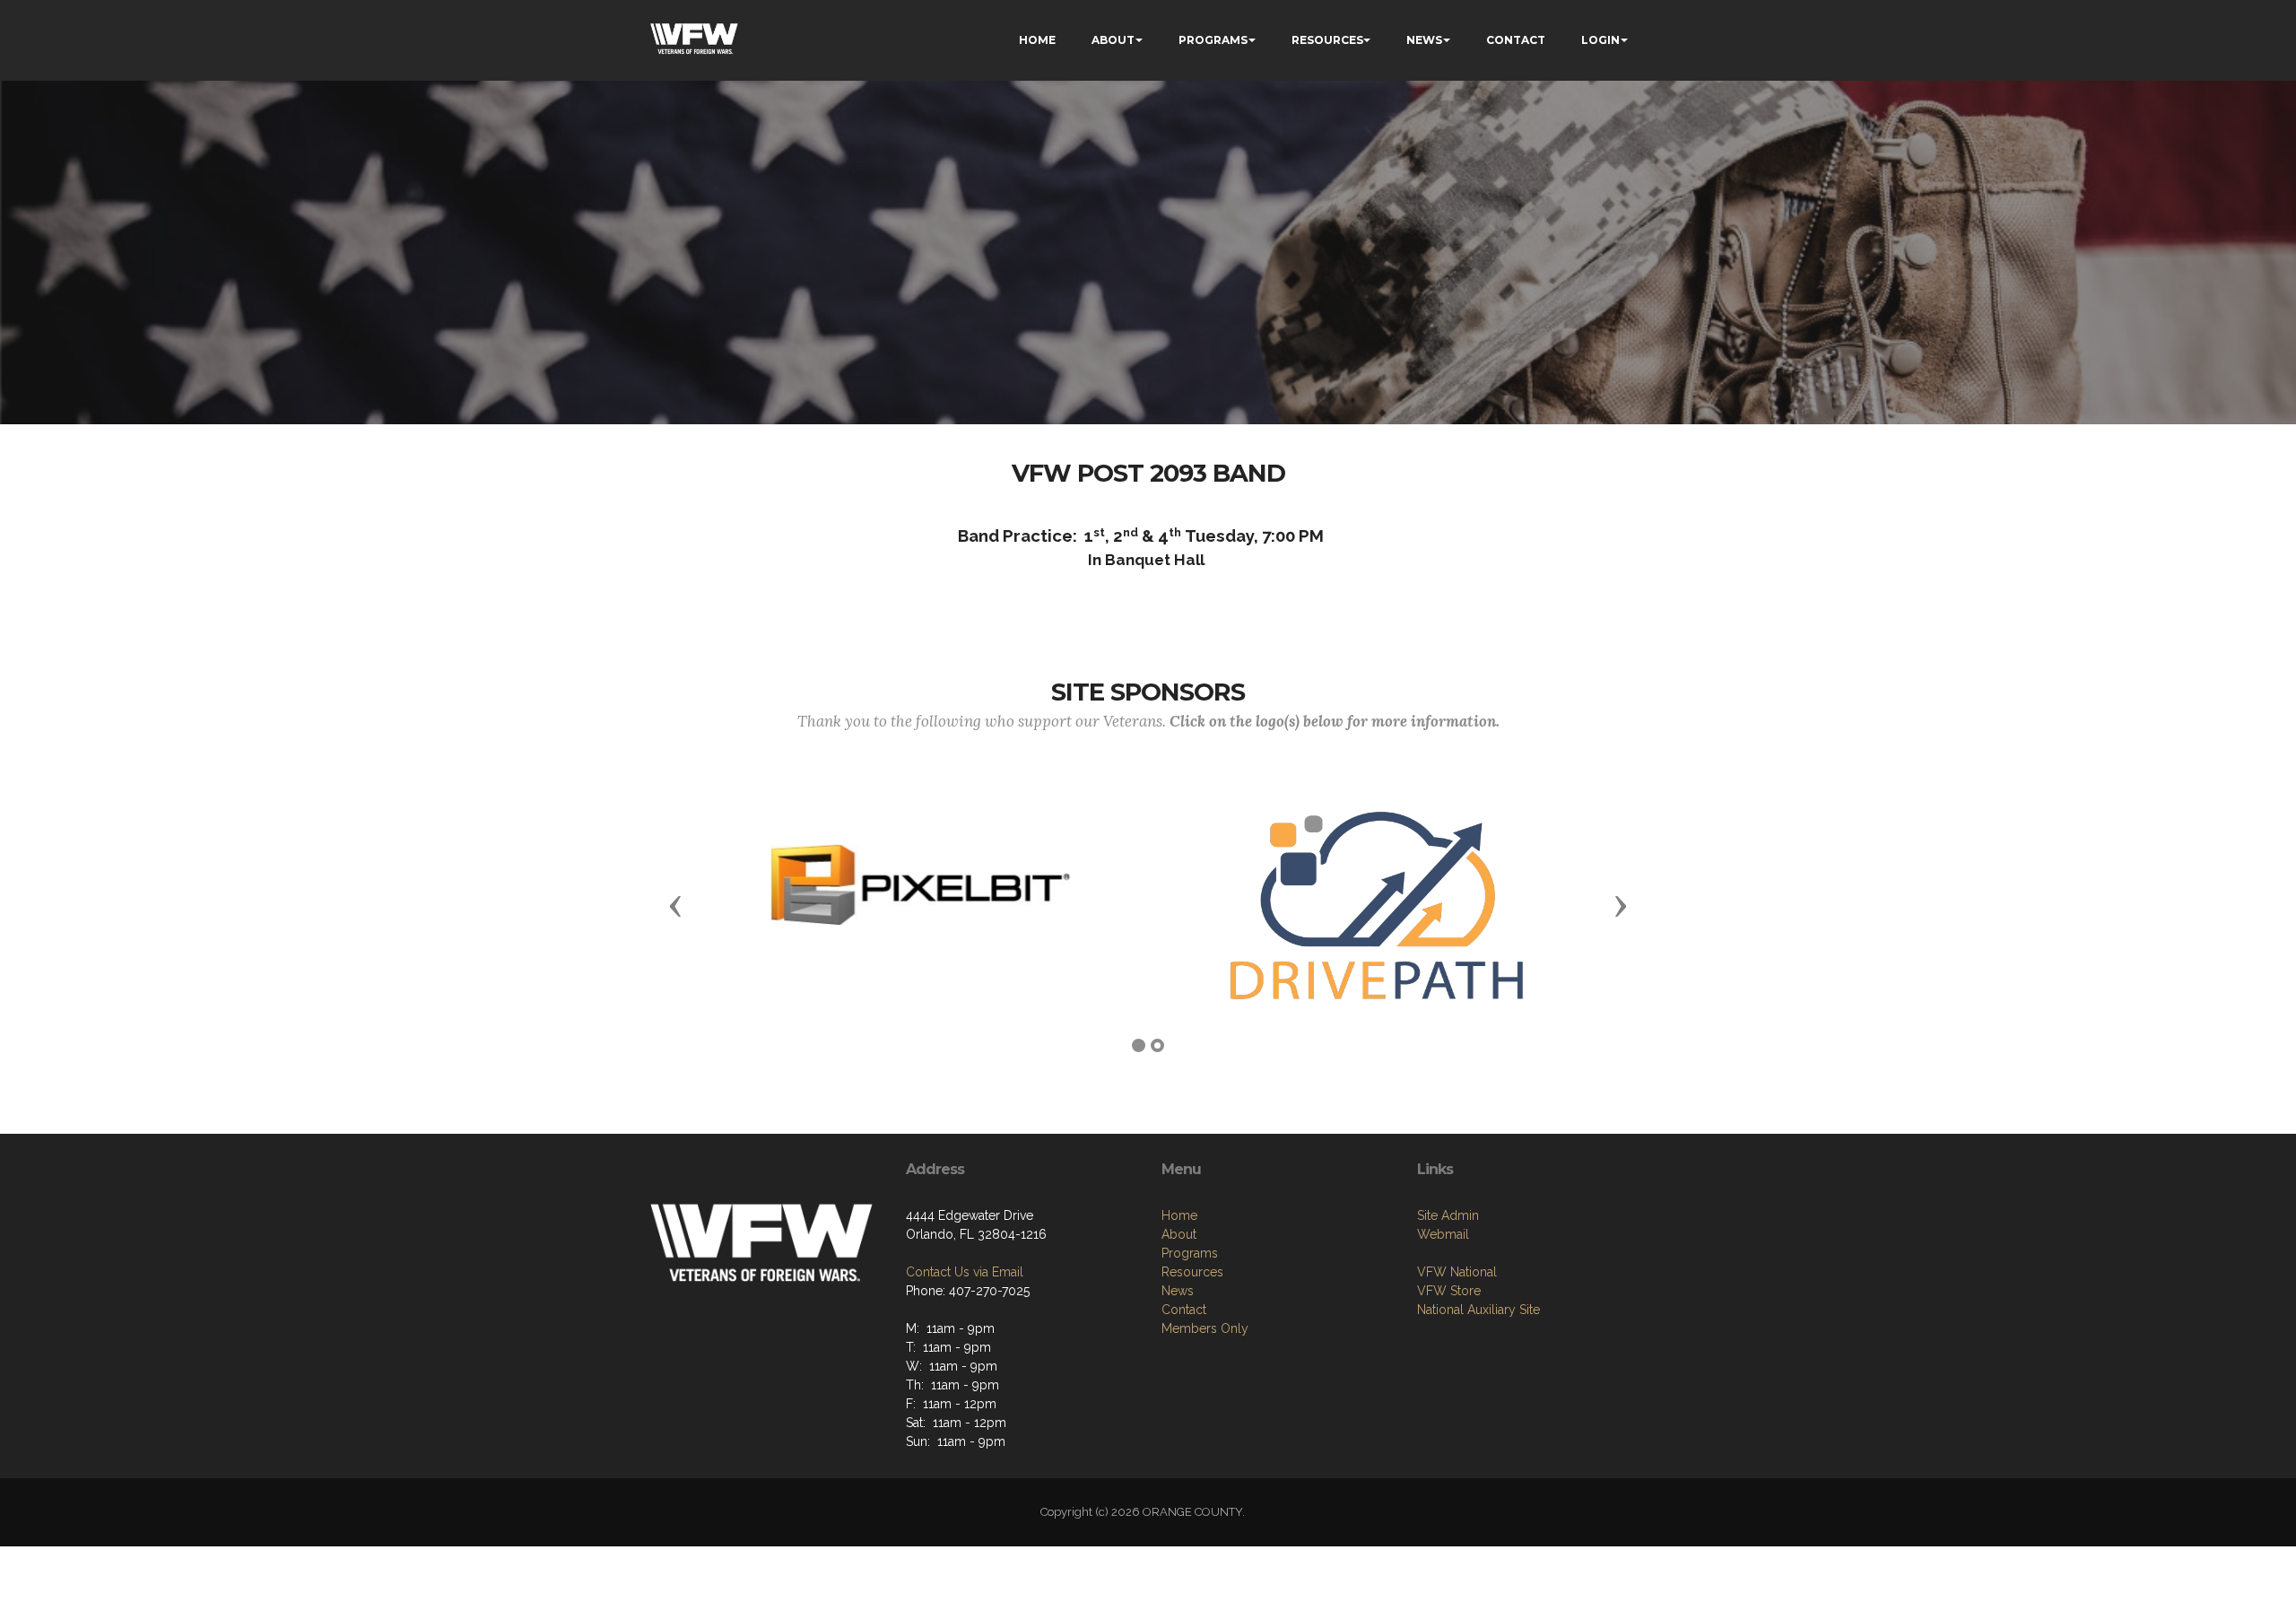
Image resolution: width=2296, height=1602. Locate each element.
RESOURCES (1327, 40)
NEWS (1424, 40)
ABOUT (1113, 40)
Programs (1190, 1253)
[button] (675, 905)
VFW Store (1449, 1291)
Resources (1192, 1272)
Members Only (1205, 1328)
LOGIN (1600, 40)
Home (1179, 1215)
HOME (1037, 40)
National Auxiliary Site (1478, 1310)
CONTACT (1516, 40)
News (1178, 1291)
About (1179, 1234)
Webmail (1443, 1234)
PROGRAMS (1213, 40)
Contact (1184, 1310)
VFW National (1457, 1272)
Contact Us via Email (965, 1272)
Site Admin (1448, 1215)
